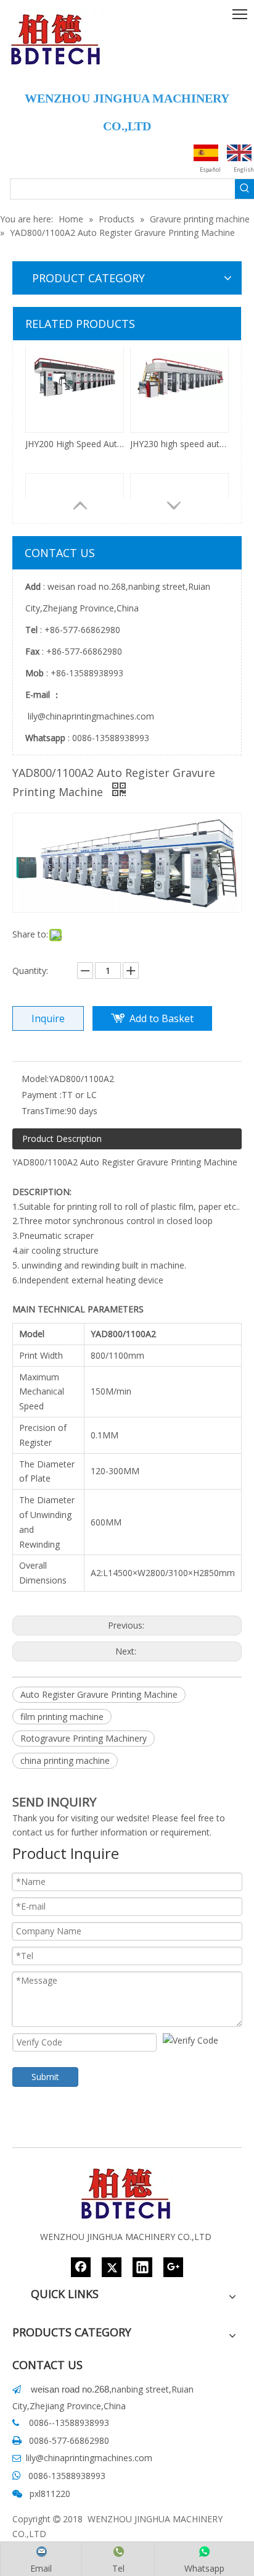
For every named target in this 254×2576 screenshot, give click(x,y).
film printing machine (62, 1717)
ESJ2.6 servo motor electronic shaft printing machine (75, 469)
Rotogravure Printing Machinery (84, 1738)
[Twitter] (112, 2267)
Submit (45, 2077)
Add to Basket (162, 1018)
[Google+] (173, 2267)
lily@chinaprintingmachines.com (90, 716)
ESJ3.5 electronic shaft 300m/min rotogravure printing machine (179, 469)
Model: (35, 1079)
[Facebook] (81, 2267)
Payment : (42, 1095)
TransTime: (44, 1111)
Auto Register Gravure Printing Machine (99, 1694)
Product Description (62, 1139)
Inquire (48, 1018)
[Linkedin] (142, 2267)
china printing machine (65, 1760)
